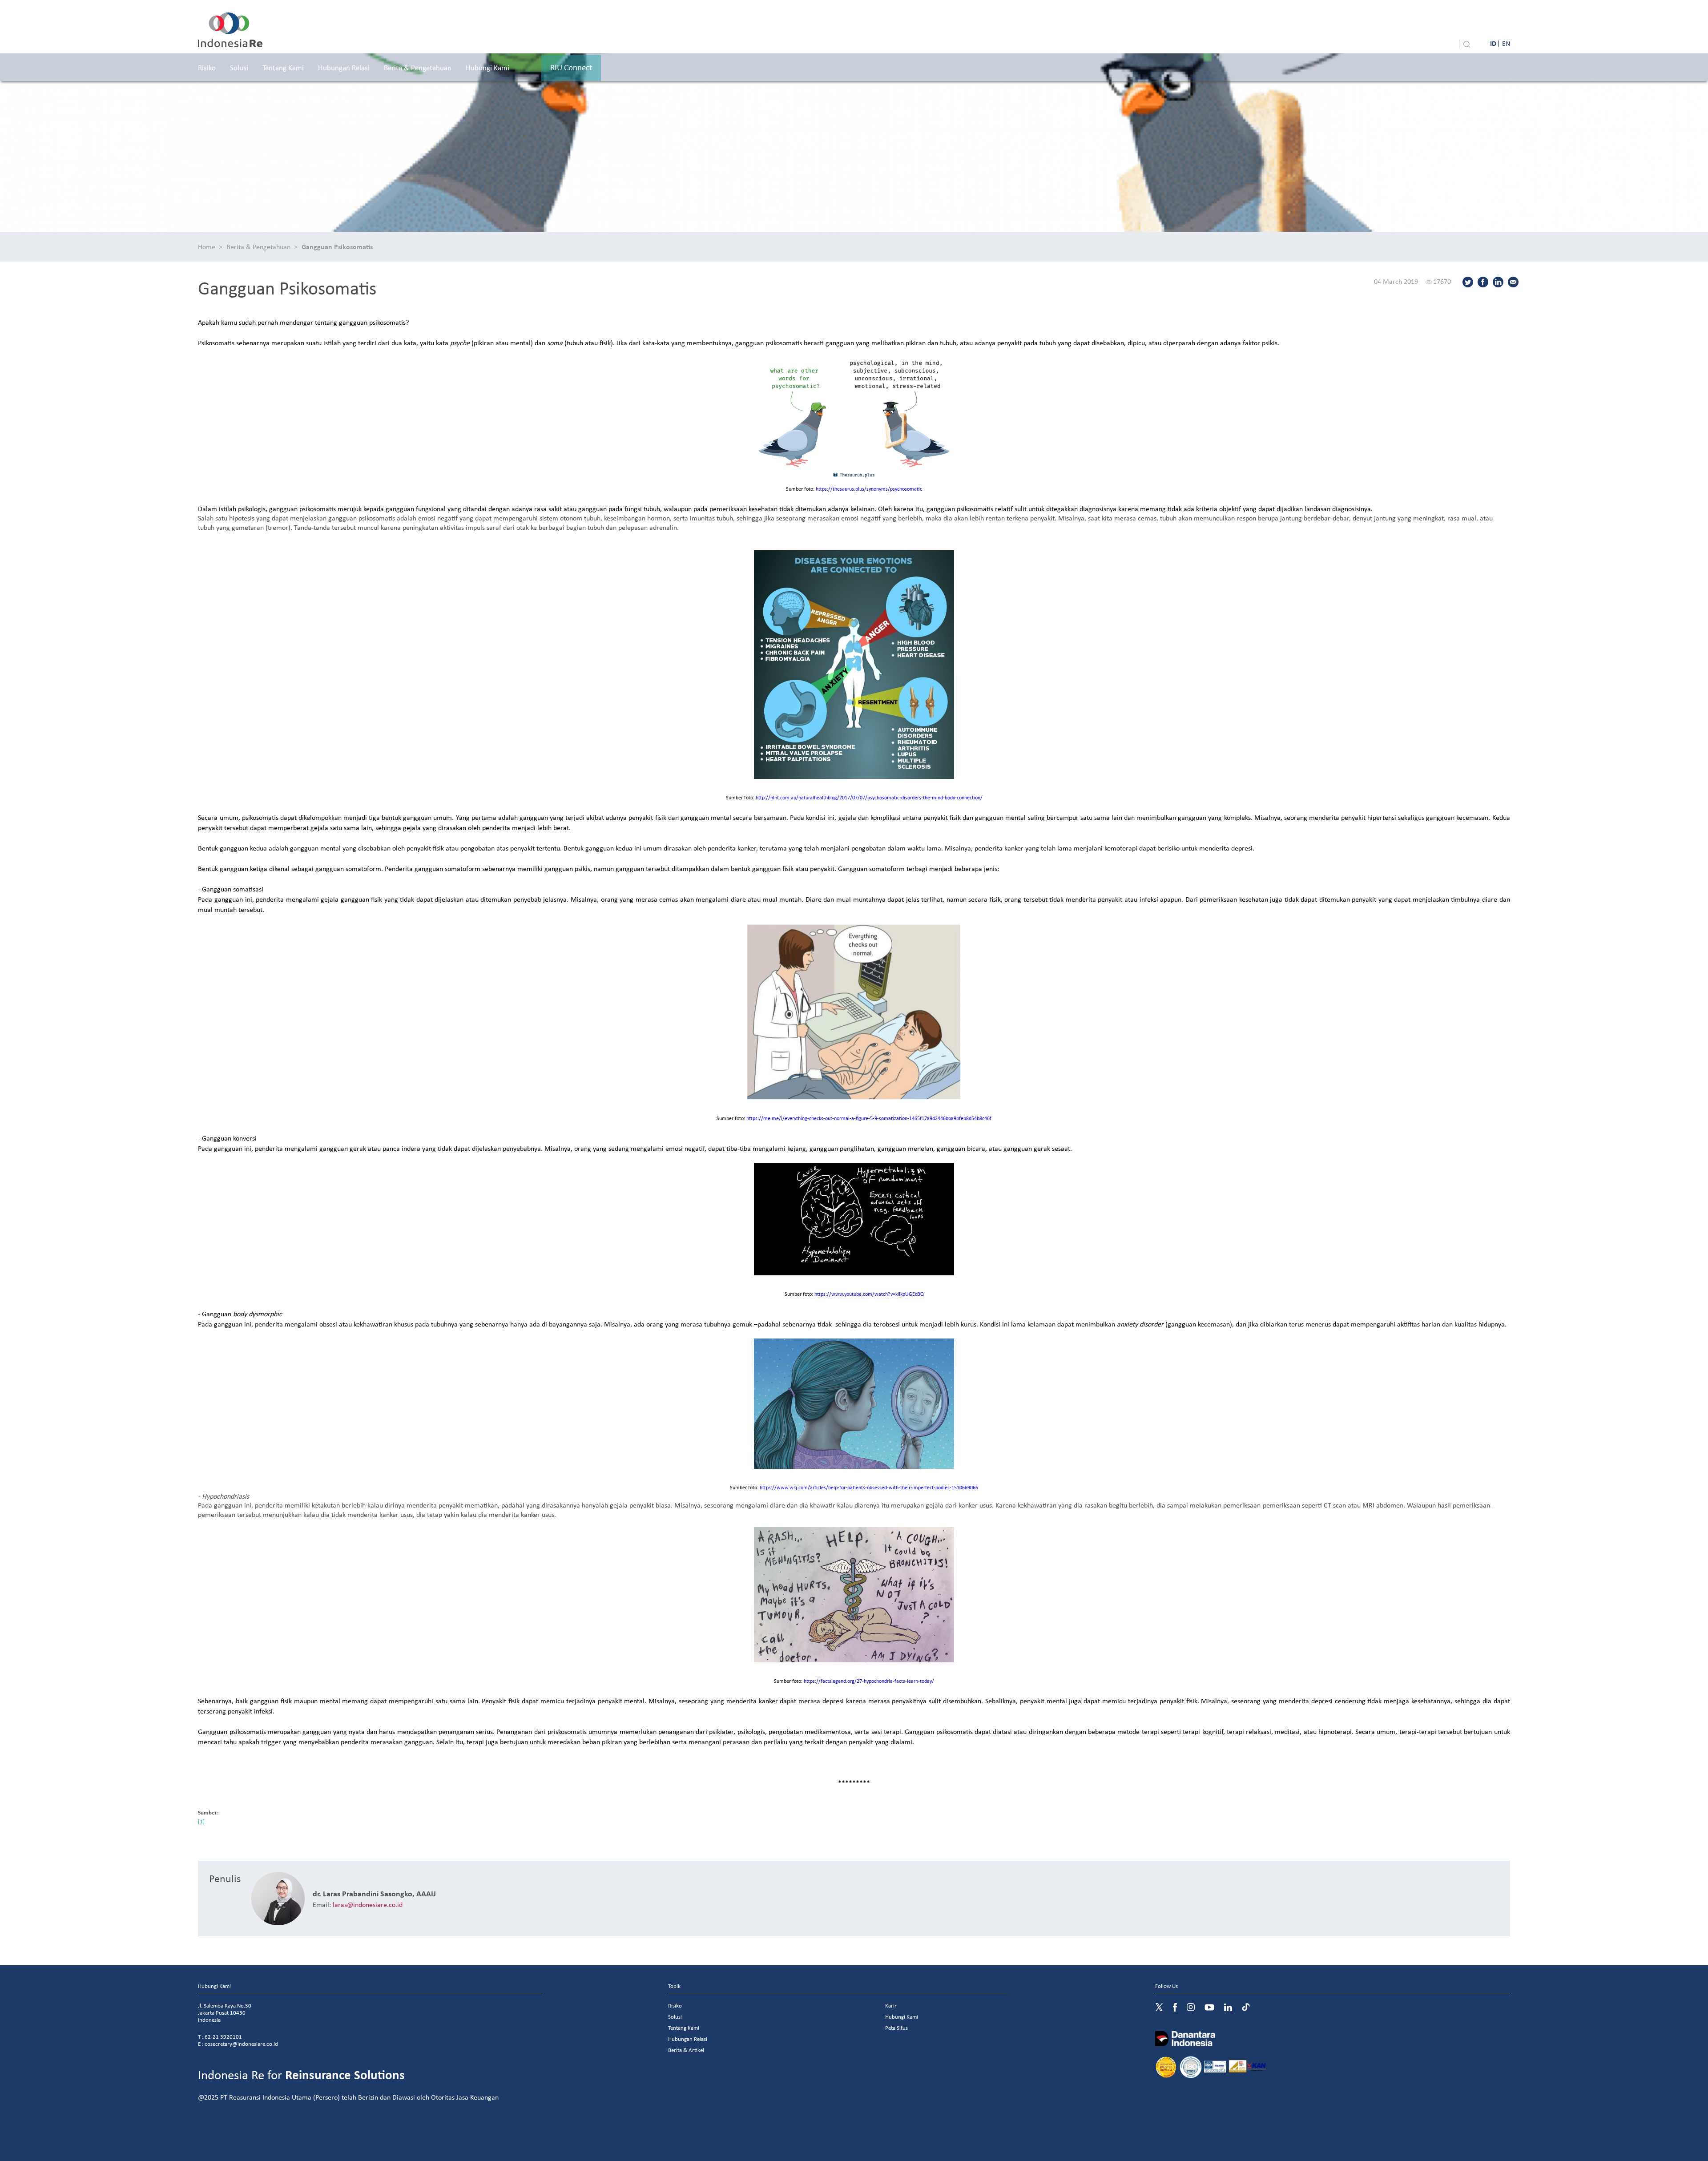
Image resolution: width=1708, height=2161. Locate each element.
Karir (891, 2006)
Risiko (207, 67)
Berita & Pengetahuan (418, 67)
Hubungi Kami (487, 67)
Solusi (239, 67)
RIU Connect (571, 67)
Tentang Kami (283, 67)
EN (1506, 43)
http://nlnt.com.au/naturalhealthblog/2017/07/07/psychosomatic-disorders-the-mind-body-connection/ (869, 797)
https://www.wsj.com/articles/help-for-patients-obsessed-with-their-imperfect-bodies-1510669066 (869, 1487)
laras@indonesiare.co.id (368, 1904)
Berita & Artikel (686, 2050)
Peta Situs (896, 2028)
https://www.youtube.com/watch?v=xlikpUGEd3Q (869, 1294)
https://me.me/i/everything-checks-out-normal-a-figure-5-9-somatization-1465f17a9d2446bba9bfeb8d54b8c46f (869, 1118)
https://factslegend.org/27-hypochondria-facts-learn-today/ (869, 1681)
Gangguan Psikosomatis (337, 246)
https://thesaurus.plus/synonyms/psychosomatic (869, 489)
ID (1493, 43)
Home (207, 246)
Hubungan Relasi (344, 67)
